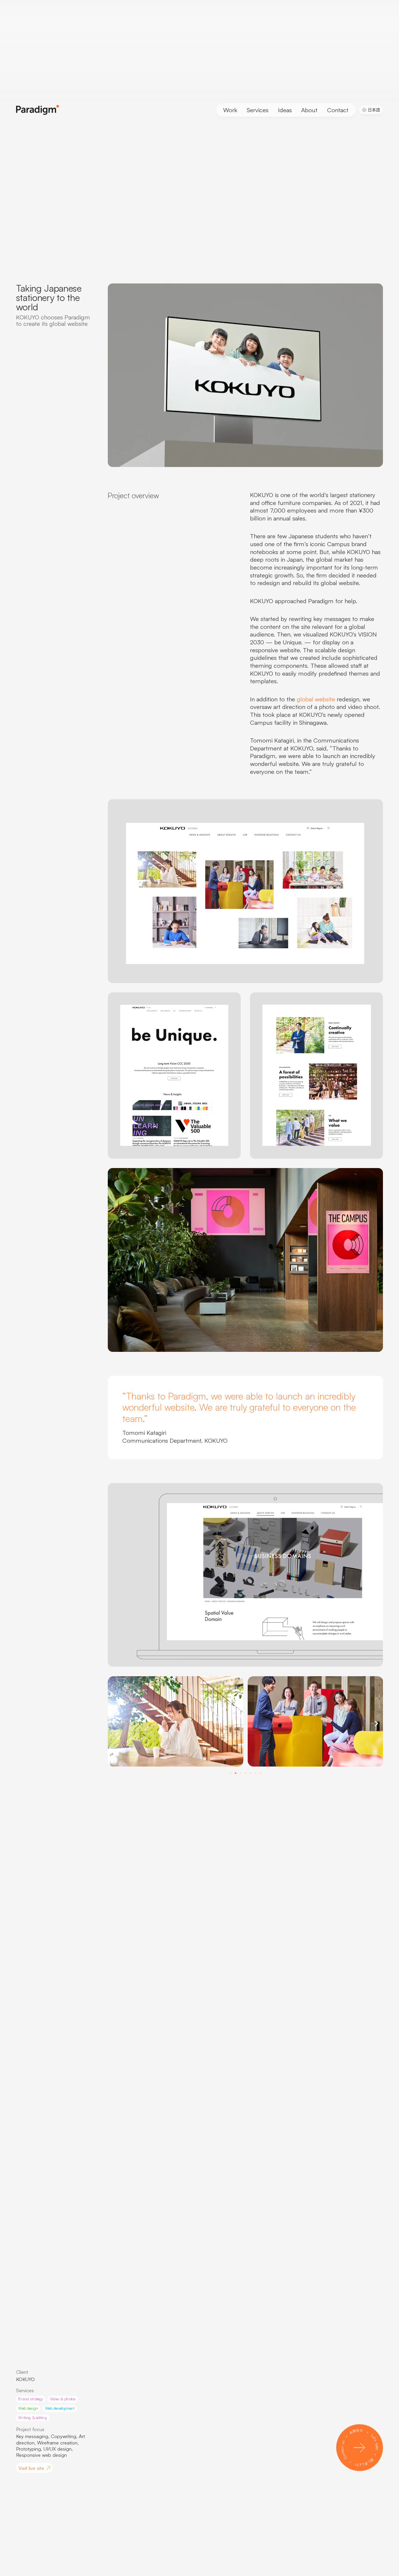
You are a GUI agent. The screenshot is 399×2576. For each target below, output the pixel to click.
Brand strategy (31, 2399)
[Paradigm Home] (38, 110)
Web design (28, 2408)
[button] (114, 1722)
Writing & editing (32, 2418)
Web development (60, 2408)
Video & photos (63, 2399)
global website (316, 699)
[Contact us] (360, 2448)
